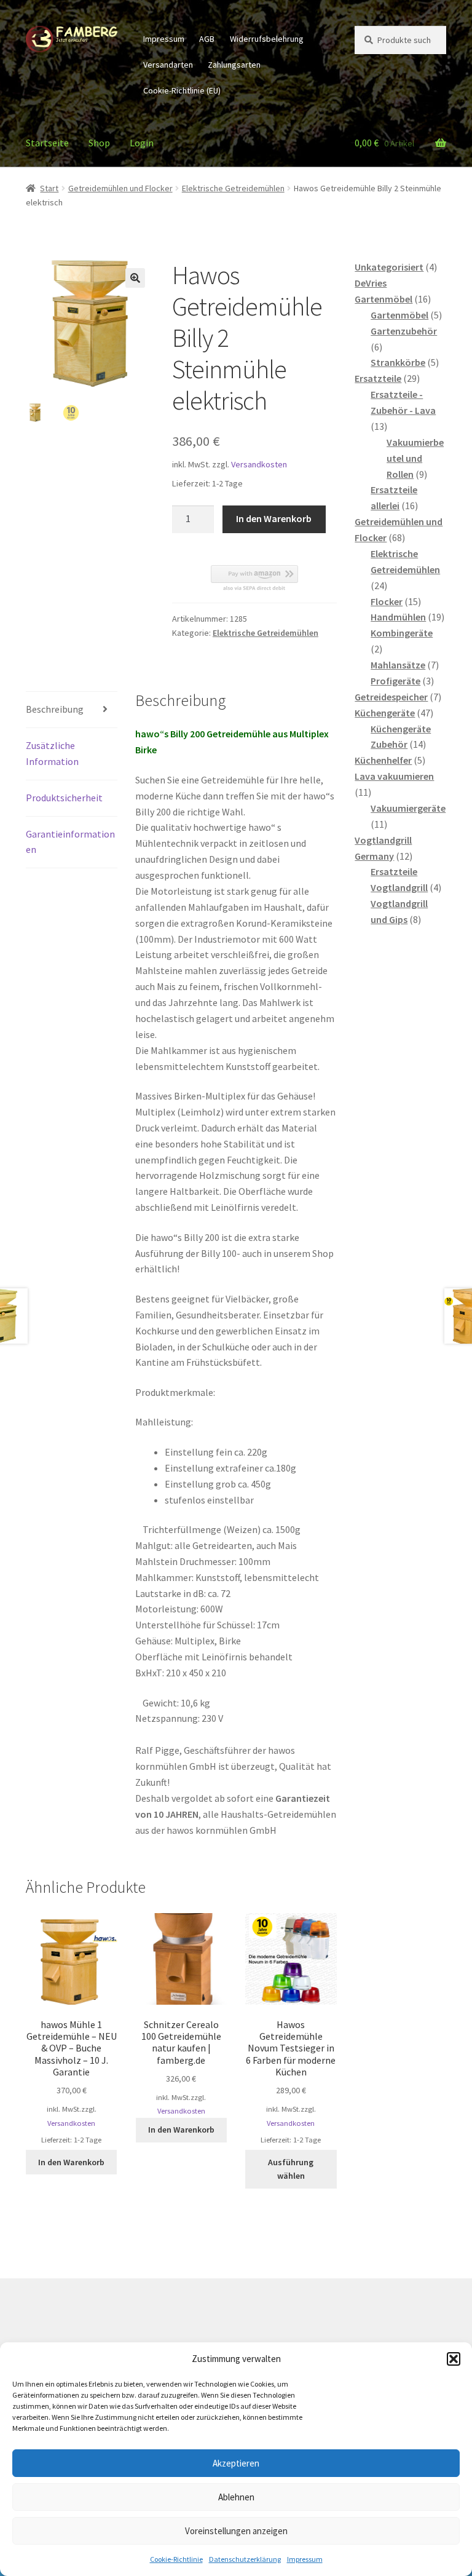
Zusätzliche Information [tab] (52, 753)
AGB (207, 39)
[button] (454, 2359)
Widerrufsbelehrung (267, 39)
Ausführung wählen (291, 2169)
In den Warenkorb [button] (71, 2162)
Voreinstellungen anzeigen (236, 2531)
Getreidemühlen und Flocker (120, 188)
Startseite (47, 143)
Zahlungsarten (234, 65)
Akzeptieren (236, 2463)
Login (142, 143)
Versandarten (168, 65)
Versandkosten (259, 464)
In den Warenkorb (274, 518)
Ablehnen (236, 2497)
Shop (99, 143)
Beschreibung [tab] (55, 709)
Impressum (305, 2559)
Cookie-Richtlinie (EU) (182, 90)
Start (49, 188)
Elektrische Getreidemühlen (233, 188)
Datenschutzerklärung (245, 2559)
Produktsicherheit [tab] (64, 798)
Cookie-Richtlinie (176, 2559)
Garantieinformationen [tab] (70, 842)
